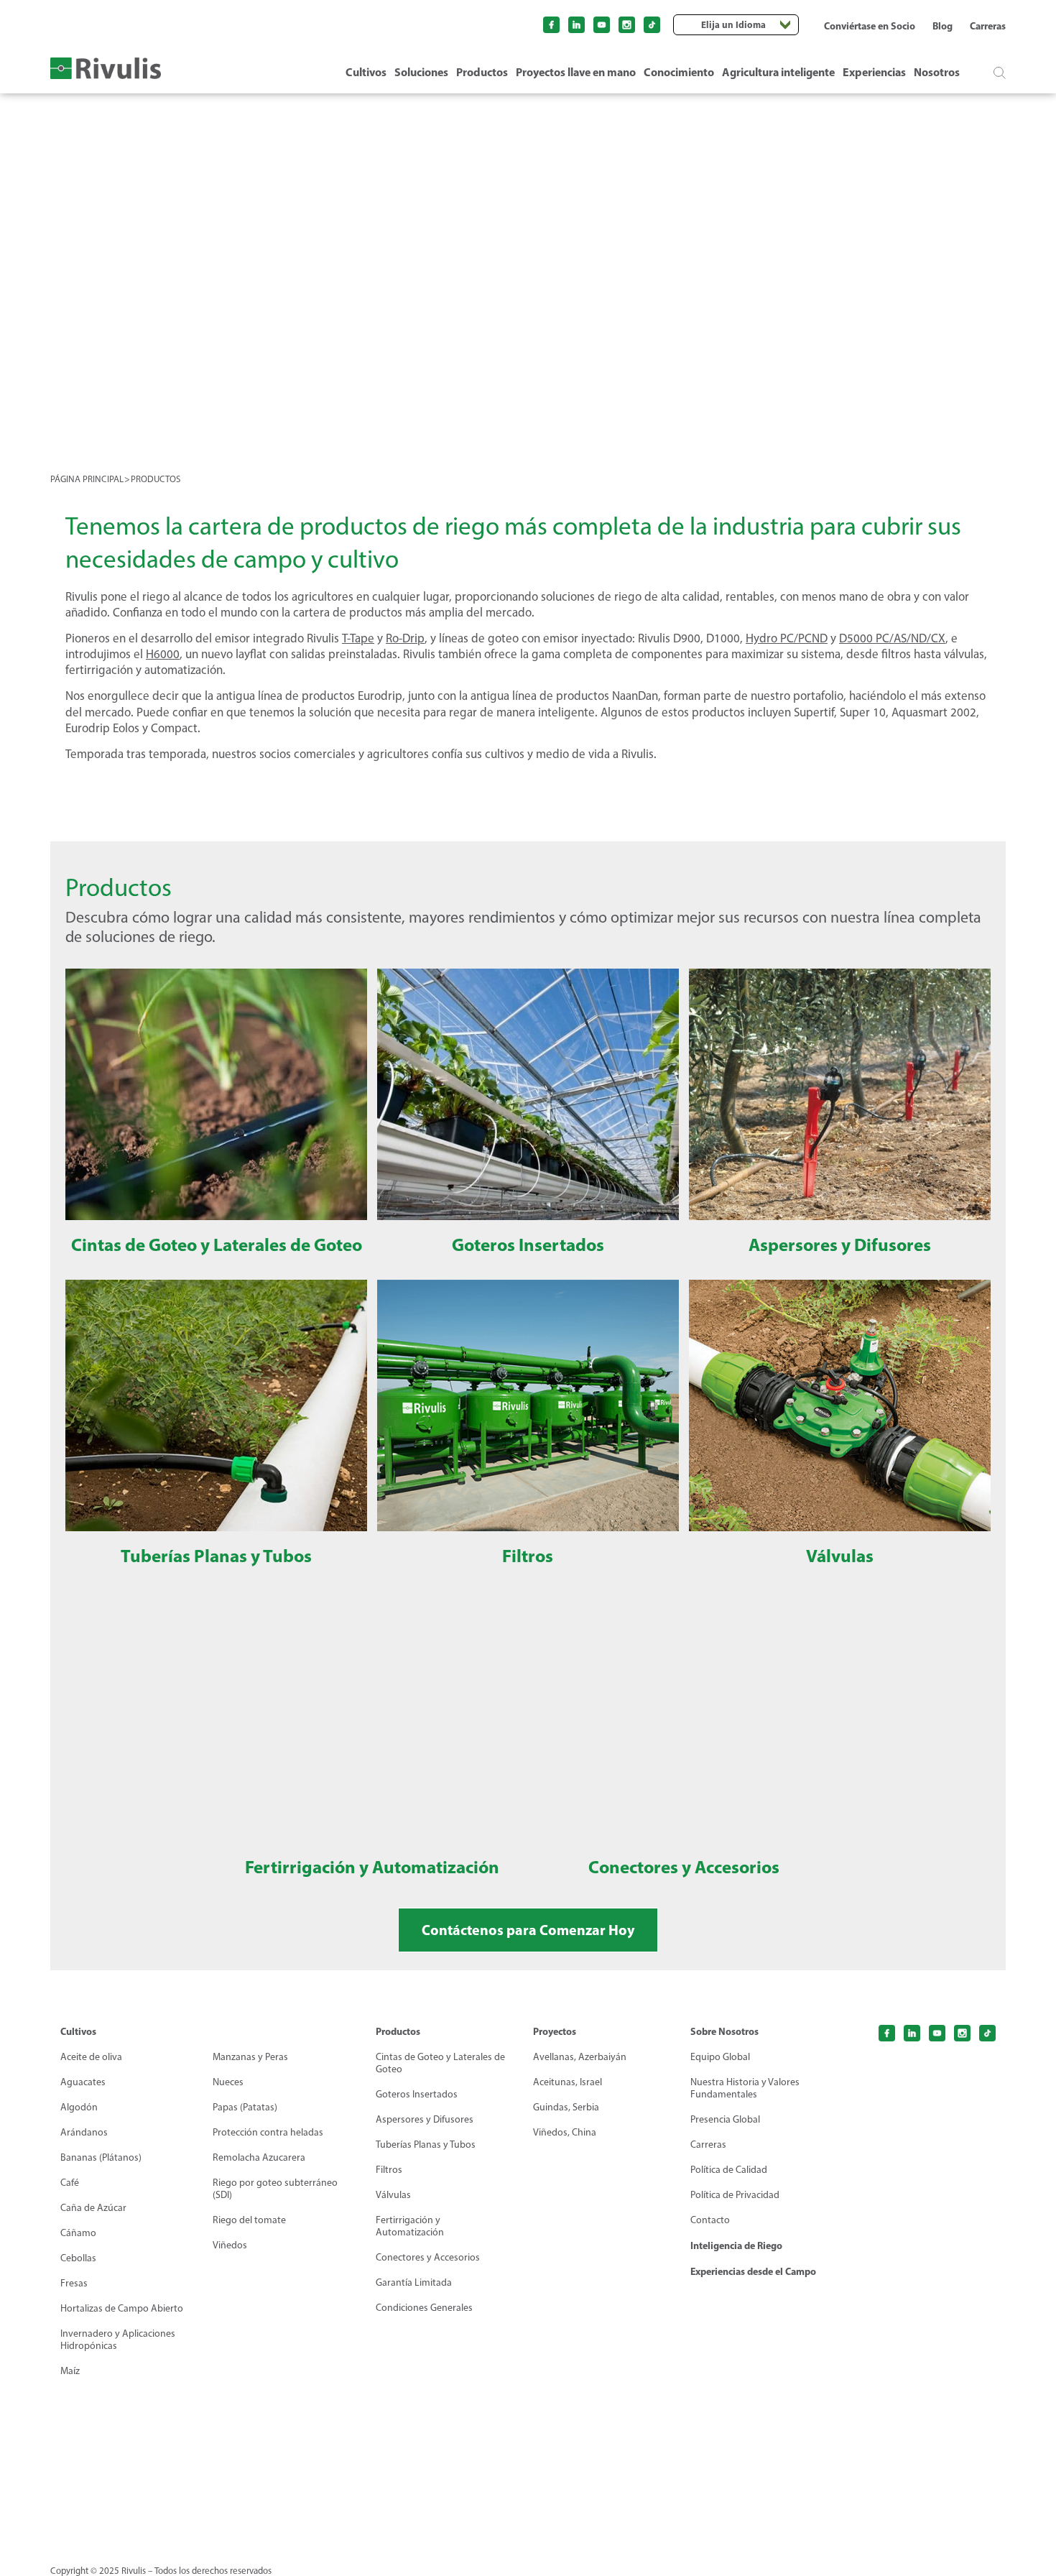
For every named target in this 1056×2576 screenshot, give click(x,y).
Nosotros (937, 72)
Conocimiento (679, 72)
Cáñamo (78, 2233)
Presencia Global (725, 2119)
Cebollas (78, 2258)
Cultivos (366, 72)
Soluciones (421, 72)
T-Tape (358, 638)
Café (70, 2183)
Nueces (228, 2082)
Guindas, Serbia (566, 2107)
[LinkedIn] (576, 25)
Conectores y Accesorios (428, 2257)
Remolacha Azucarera (259, 2157)
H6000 (163, 654)
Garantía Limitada (414, 2282)
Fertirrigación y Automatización (410, 2226)
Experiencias (874, 72)
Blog (942, 26)
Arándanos (84, 2132)
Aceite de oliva (91, 2057)
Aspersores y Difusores (425, 2119)
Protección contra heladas (268, 2132)
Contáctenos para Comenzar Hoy (528, 1930)
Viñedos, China (565, 2132)
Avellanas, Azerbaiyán (580, 2057)
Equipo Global (720, 2057)
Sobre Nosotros (724, 2031)
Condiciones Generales (424, 2308)
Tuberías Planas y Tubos (426, 2145)
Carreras (988, 26)
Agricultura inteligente (778, 72)
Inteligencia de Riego (736, 2245)
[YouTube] (602, 25)
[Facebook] (551, 25)
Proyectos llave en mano (576, 72)
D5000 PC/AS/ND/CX (892, 638)
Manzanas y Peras (250, 2057)
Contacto (710, 2220)
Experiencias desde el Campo (753, 2271)
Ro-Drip (405, 638)
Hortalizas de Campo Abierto (122, 2308)
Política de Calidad (729, 2170)
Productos (482, 72)
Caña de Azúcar (93, 2208)
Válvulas (393, 2195)
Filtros (389, 2170)
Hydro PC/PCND (787, 638)
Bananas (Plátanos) (101, 2157)
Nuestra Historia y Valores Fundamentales (745, 2088)
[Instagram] (627, 25)
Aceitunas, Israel (568, 2082)
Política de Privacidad (735, 2195)
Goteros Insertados (417, 2094)
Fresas (74, 2283)
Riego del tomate (249, 2220)
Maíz (70, 2371)
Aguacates (83, 2082)
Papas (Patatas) (245, 2107)
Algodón (79, 2107)
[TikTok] (652, 25)
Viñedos (230, 2245)
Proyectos (555, 2031)
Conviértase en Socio (870, 26)
